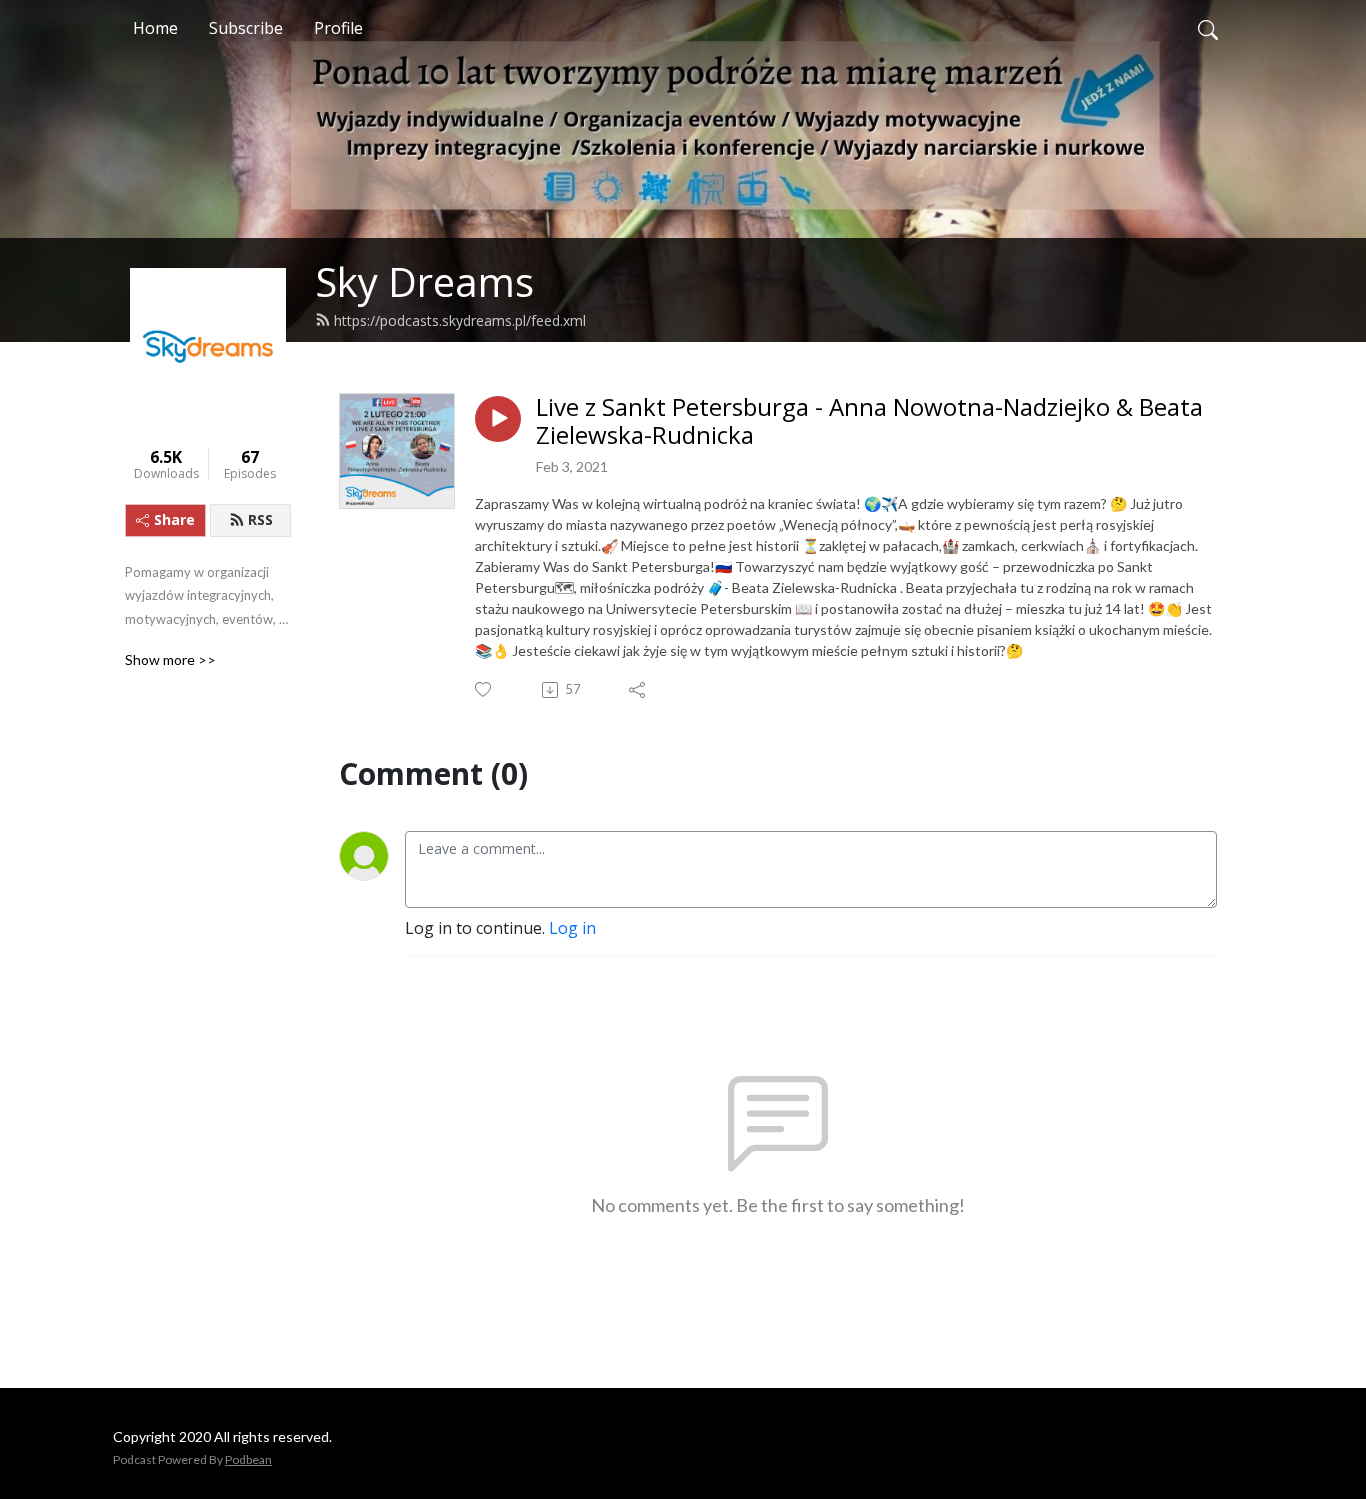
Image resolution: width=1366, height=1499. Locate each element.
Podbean (248, 1459)
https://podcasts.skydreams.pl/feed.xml (460, 320)
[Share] (638, 690)
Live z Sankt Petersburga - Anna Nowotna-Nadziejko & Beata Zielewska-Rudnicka (869, 422)
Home (155, 28)
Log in (572, 928)
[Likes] (484, 689)
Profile (338, 28)
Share (174, 519)
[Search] (1208, 28)
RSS (260, 519)
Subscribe (246, 28)
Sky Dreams (424, 281)
